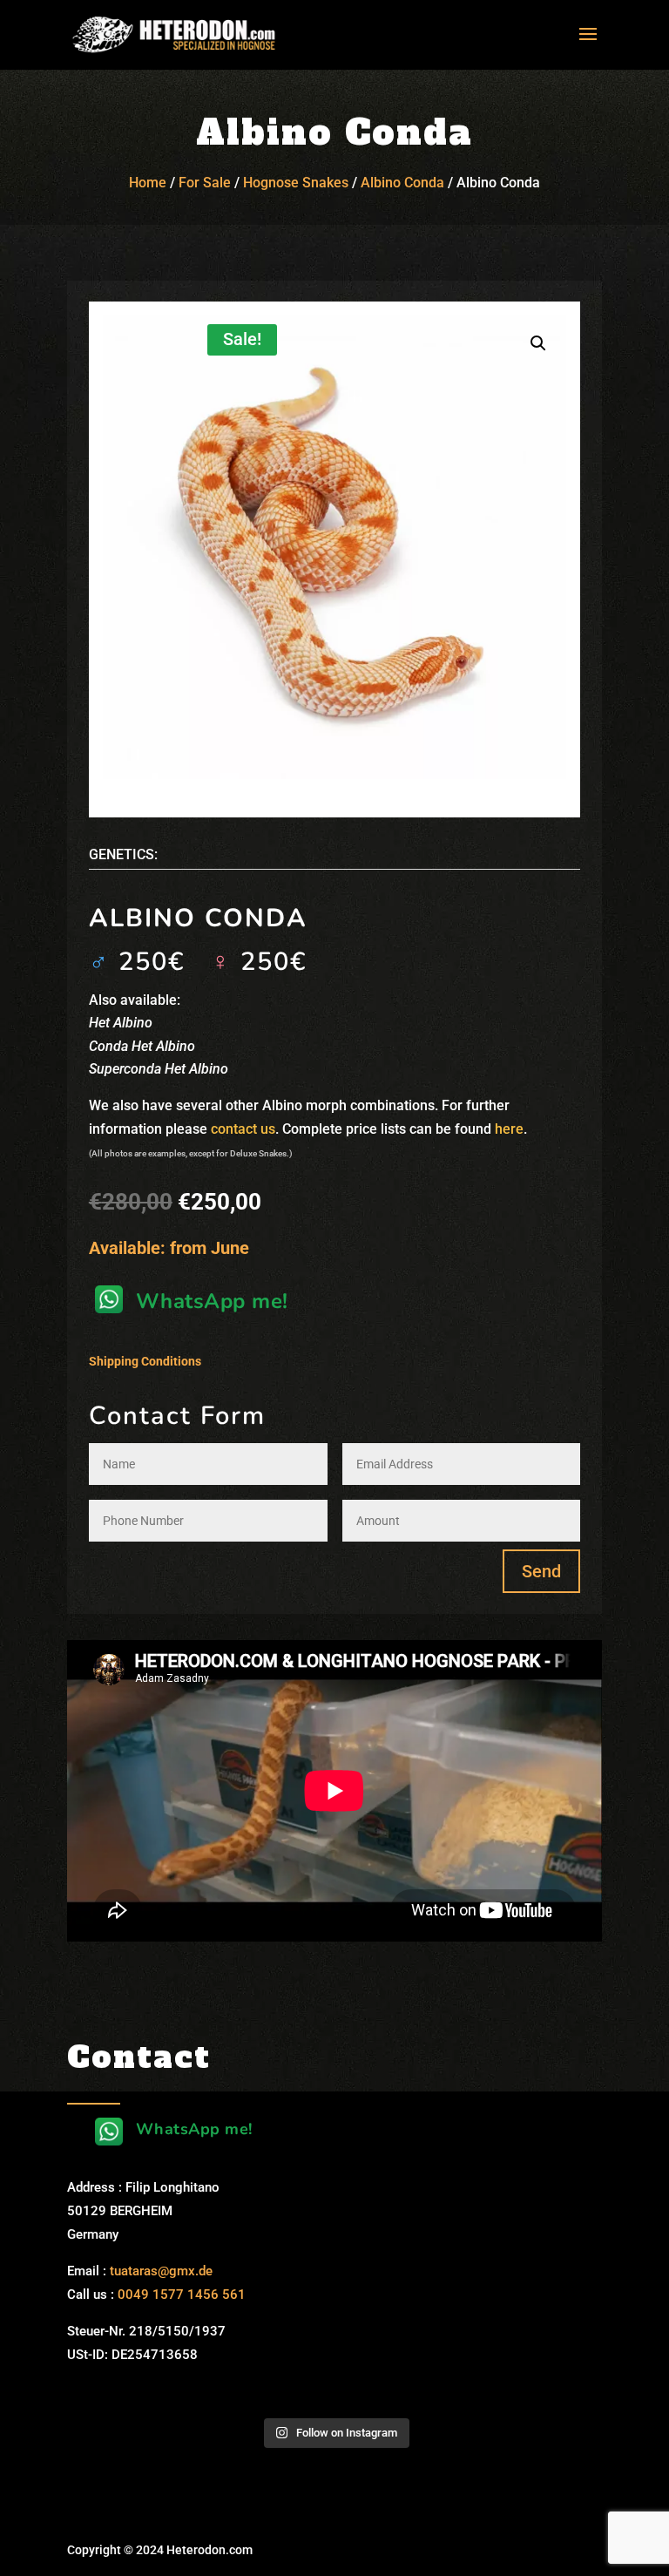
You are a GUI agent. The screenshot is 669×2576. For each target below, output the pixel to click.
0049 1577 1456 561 (182, 2295)
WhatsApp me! (212, 1301)
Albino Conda (402, 183)
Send (541, 1571)
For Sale (205, 183)
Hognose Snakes (296, 183)
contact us (243, 1129)
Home (148, 183)
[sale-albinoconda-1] (334, 547)
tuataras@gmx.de (161, 2271)
